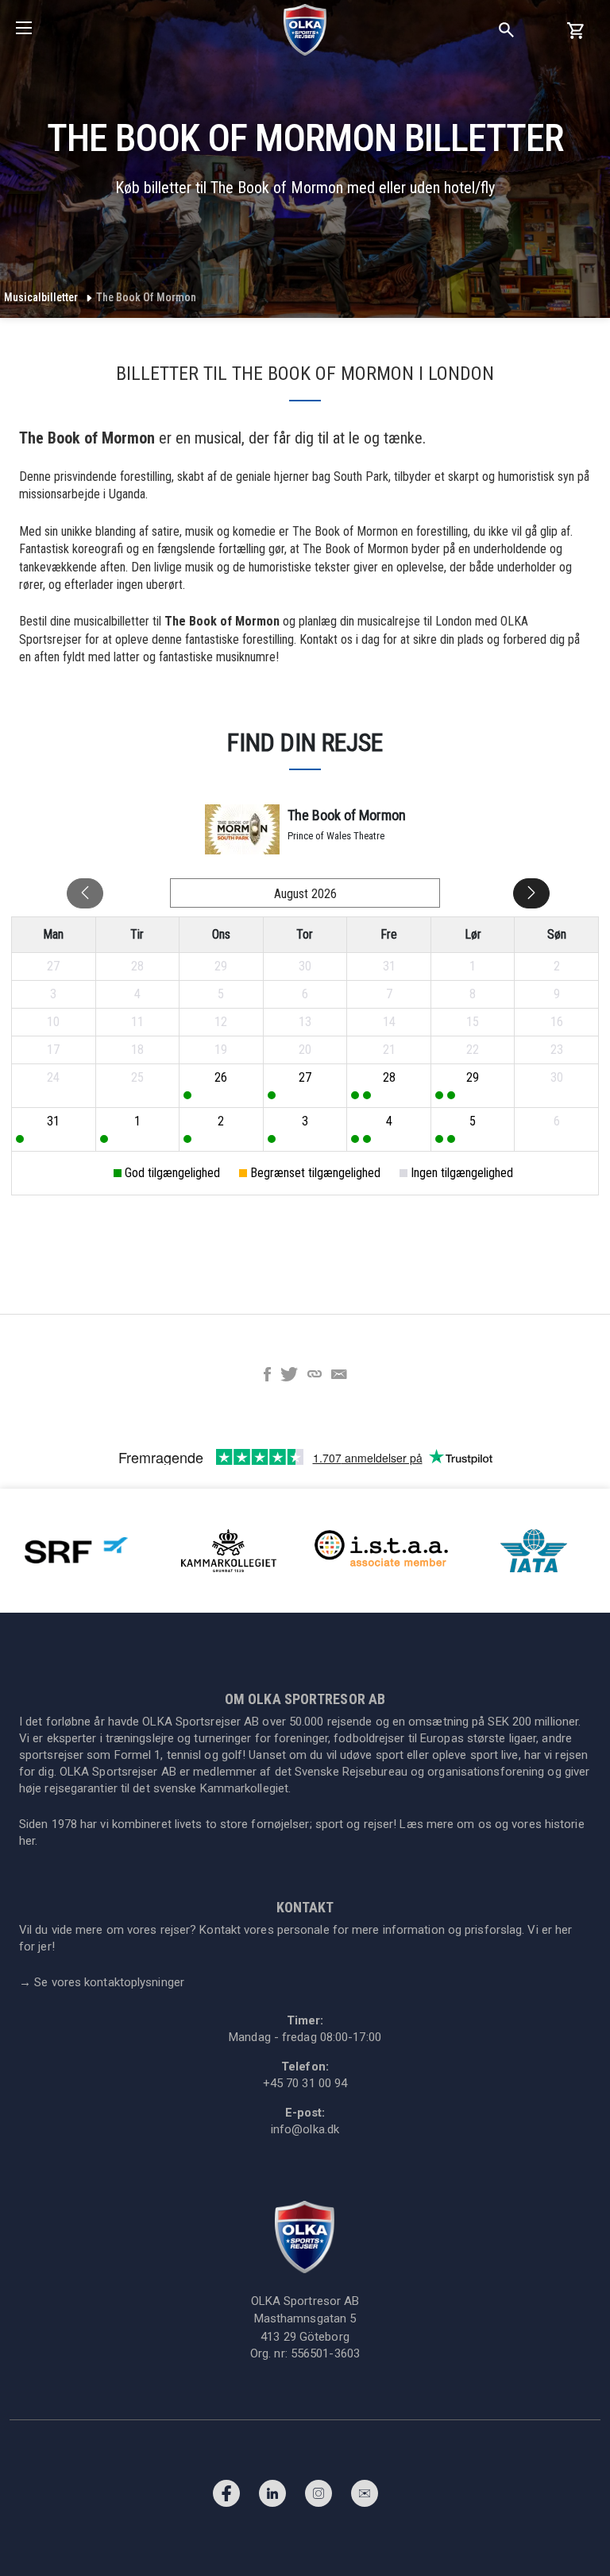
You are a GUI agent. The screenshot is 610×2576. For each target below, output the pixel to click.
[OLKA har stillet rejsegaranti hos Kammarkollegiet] (229, 1549)
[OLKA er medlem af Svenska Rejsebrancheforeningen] (76, 1549)
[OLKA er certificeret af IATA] (534, 1549)
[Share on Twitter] (289, 1376)
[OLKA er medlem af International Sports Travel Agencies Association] (381, 1549)
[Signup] (365, 2497)
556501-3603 (325, 2353)
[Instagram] (319, 2497)
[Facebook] (226, 2497)
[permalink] (315, 1376)
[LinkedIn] (272, 2497)
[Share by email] (339, 1376)
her (27, 1841)
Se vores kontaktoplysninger (102, 1982)
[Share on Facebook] (267, 1376)
